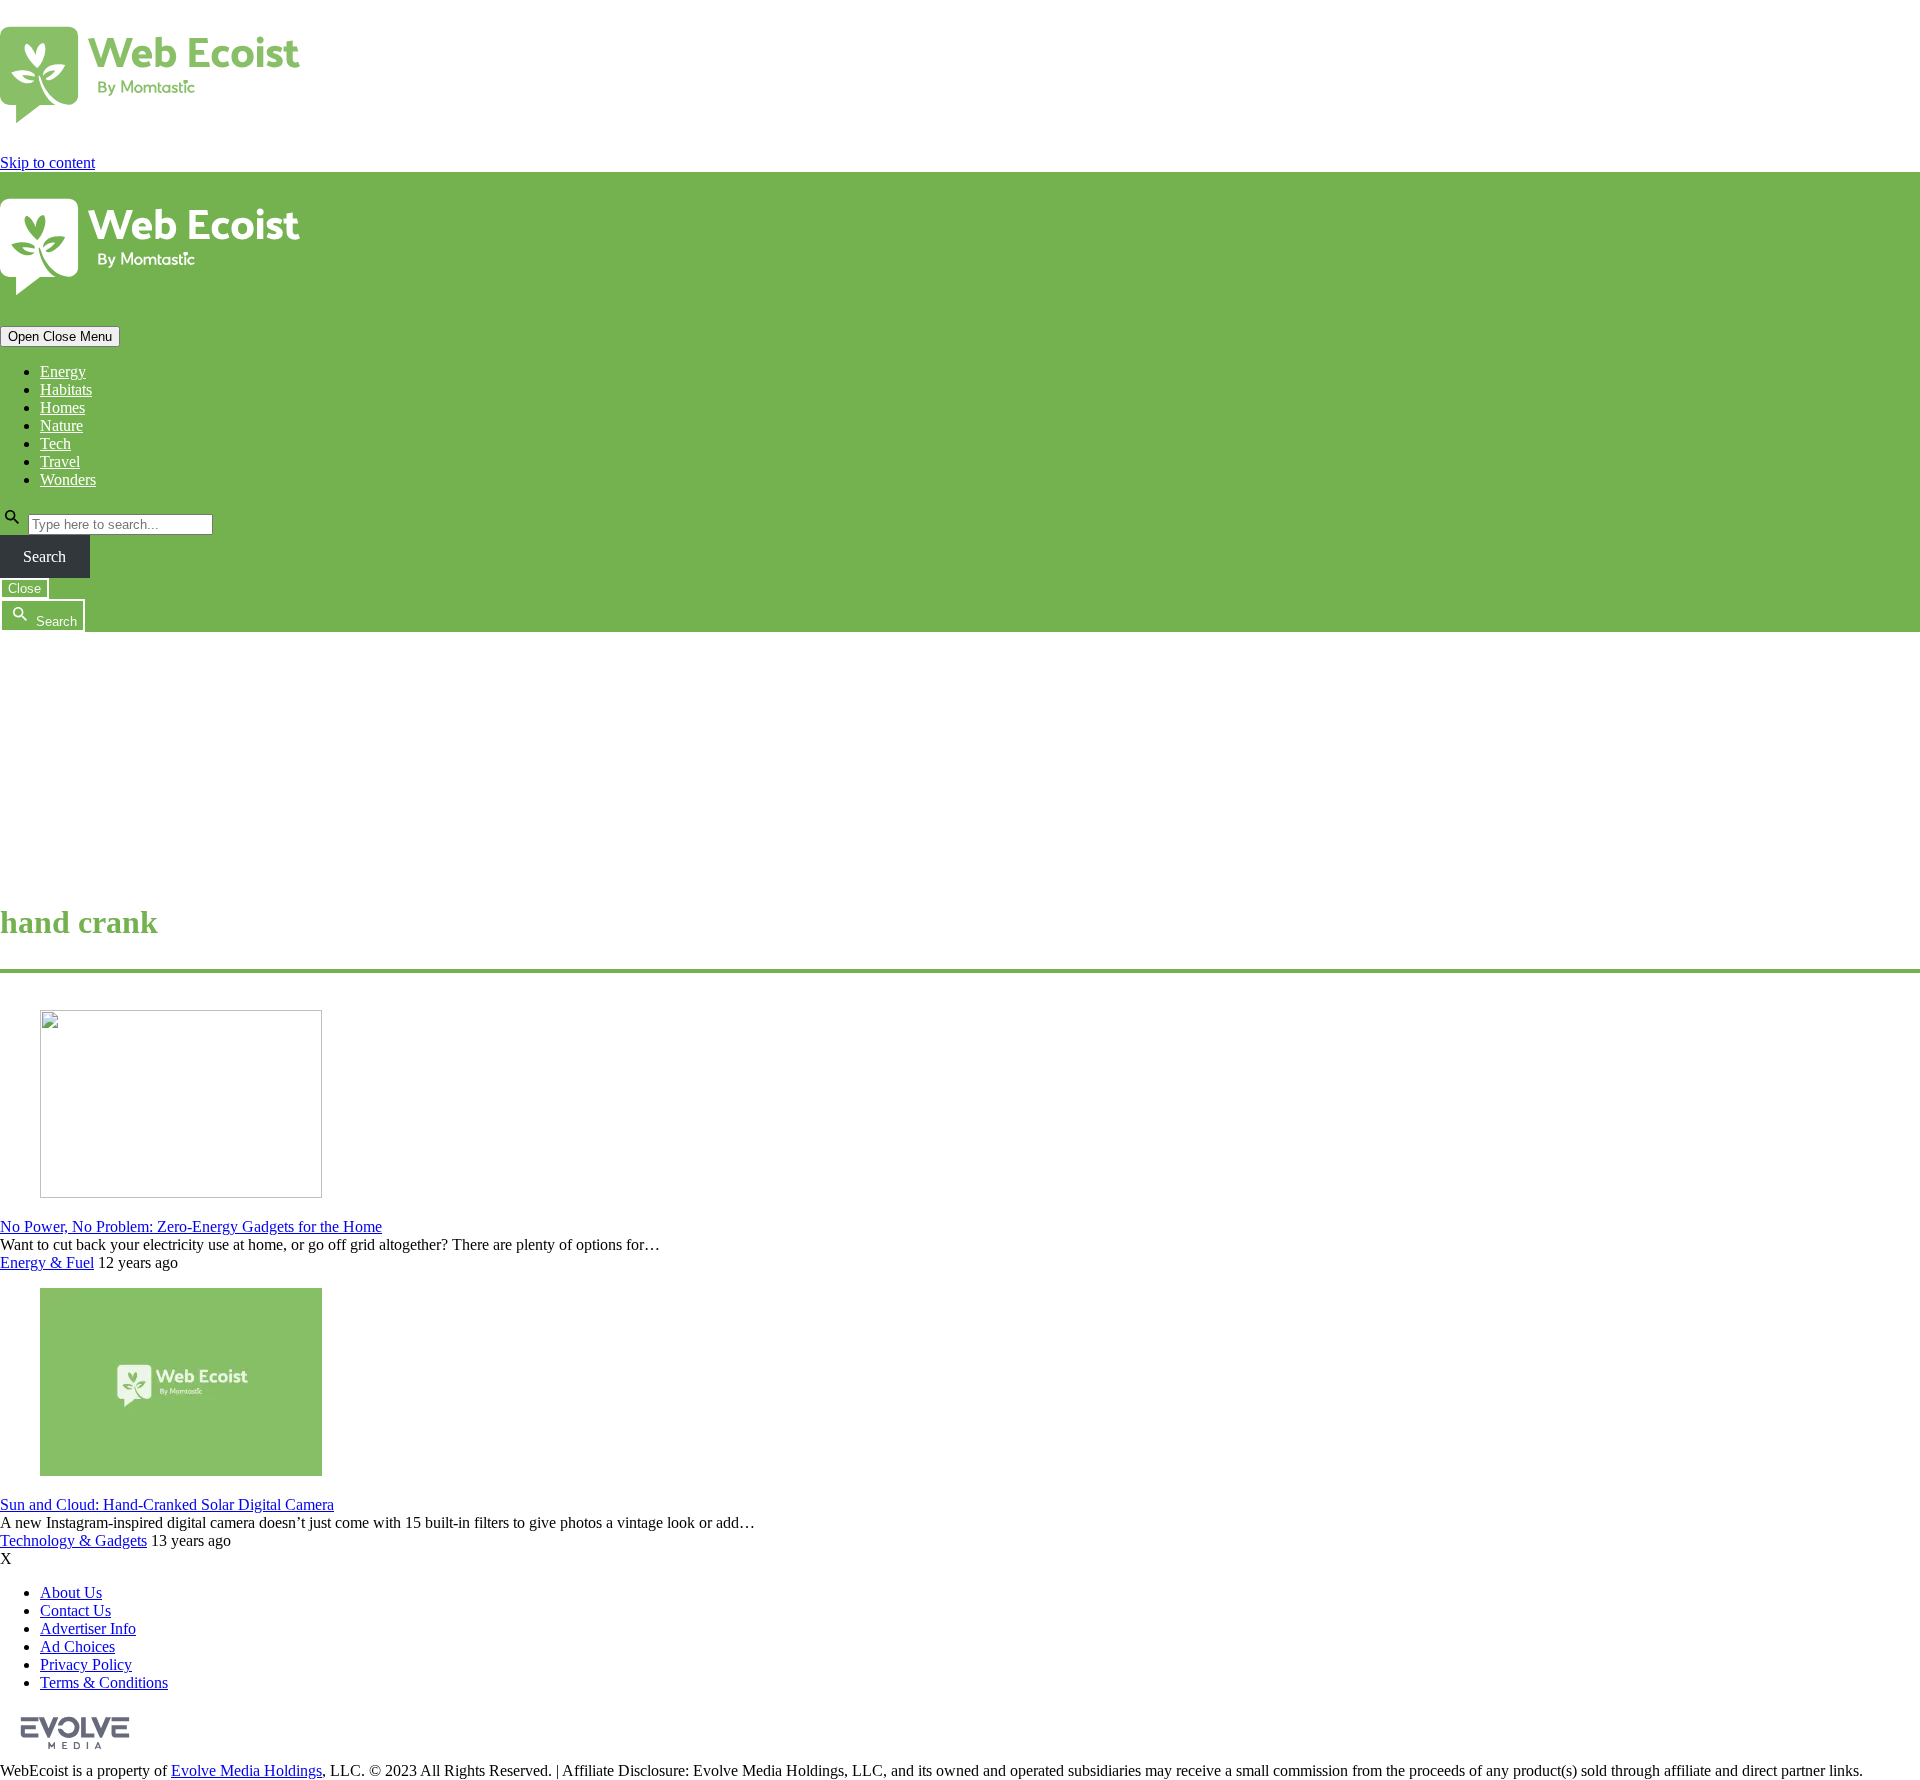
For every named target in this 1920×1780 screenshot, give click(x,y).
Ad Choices (77, 1646)
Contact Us (75, 1610)
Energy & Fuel (47, 1262)
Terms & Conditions (104, 1682)
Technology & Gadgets (73, 1540)
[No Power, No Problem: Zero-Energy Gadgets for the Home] (181, 1192)
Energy (63, 371)
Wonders (68, 479)
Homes (62, 407)
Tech (55, 443)
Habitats (66, 389)
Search (44, 556)
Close (24, 588)
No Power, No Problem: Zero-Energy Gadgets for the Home (191, 1226)
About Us (71, 1592)
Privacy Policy (86, 1664)
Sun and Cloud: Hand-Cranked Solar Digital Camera (167, 1504)
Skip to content (47, 162)
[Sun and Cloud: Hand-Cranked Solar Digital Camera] (181, 1470)
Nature (61, 425)
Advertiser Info (88, 1628)
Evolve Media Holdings (246, 1770)
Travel (60, 461)
